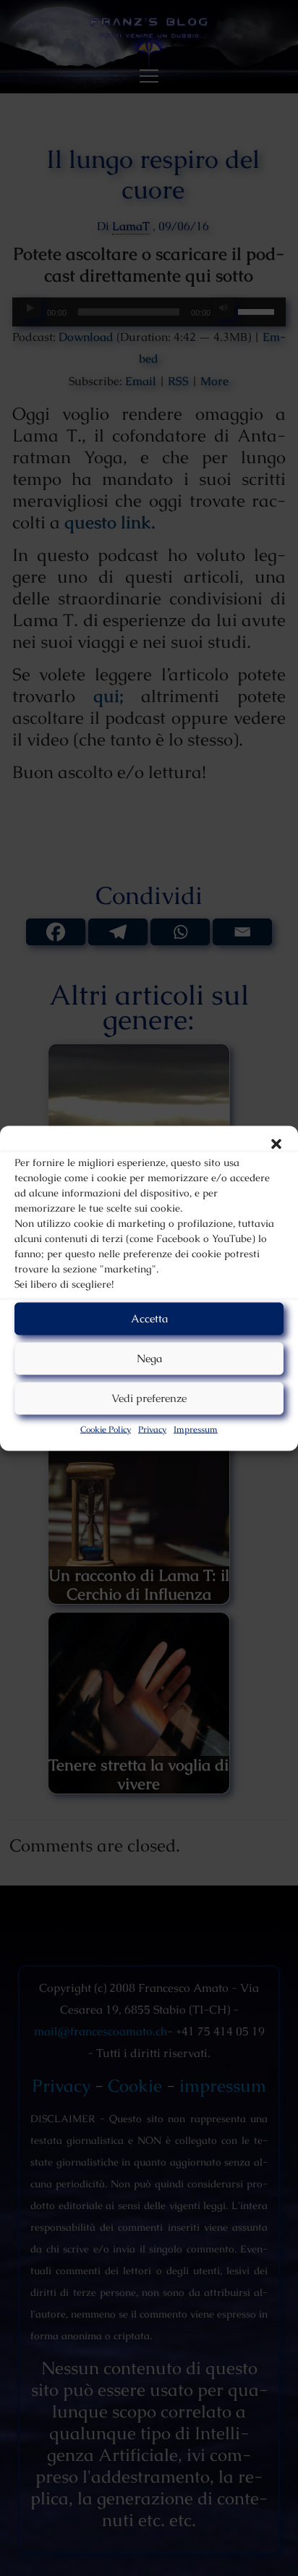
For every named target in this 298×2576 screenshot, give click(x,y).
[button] (276, 1144)
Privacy (152, 1429)
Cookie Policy (106, 1429)
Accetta (149, 1318)
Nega (149, 1358)
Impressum (196, 1429)
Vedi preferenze (149, 1398)
